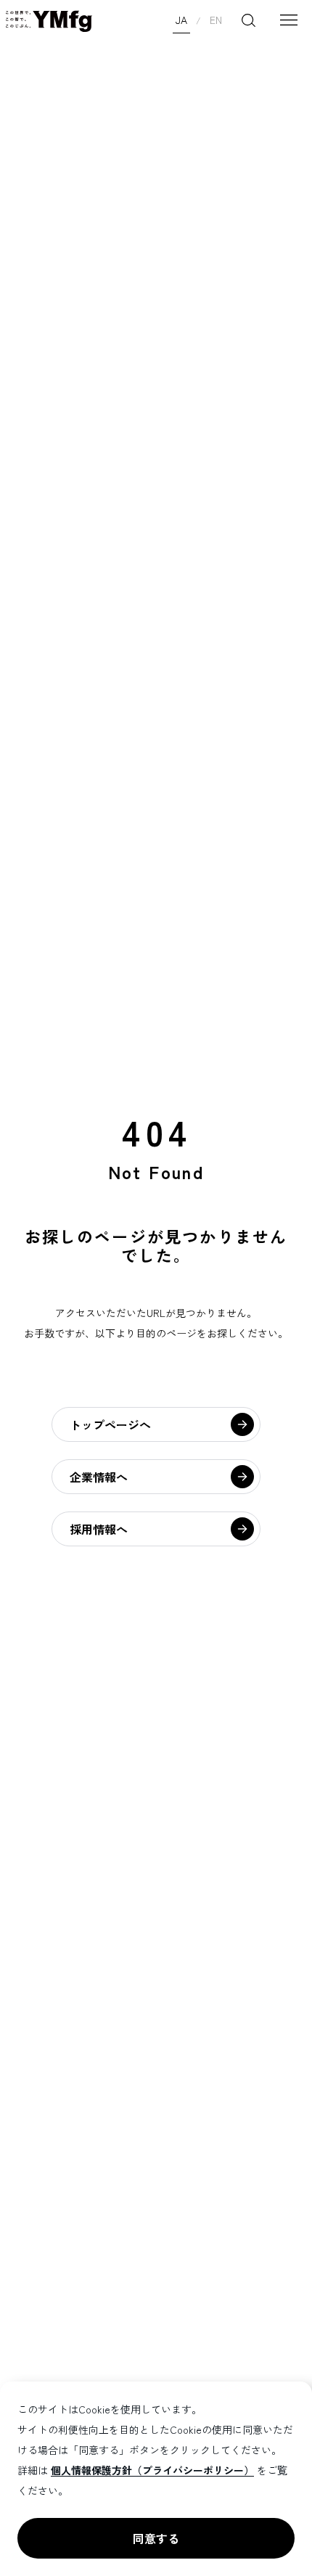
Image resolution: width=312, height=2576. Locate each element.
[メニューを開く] (289, 20)
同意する (156, 2538)
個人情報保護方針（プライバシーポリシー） (152, 2470)
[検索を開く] (248, 20)
